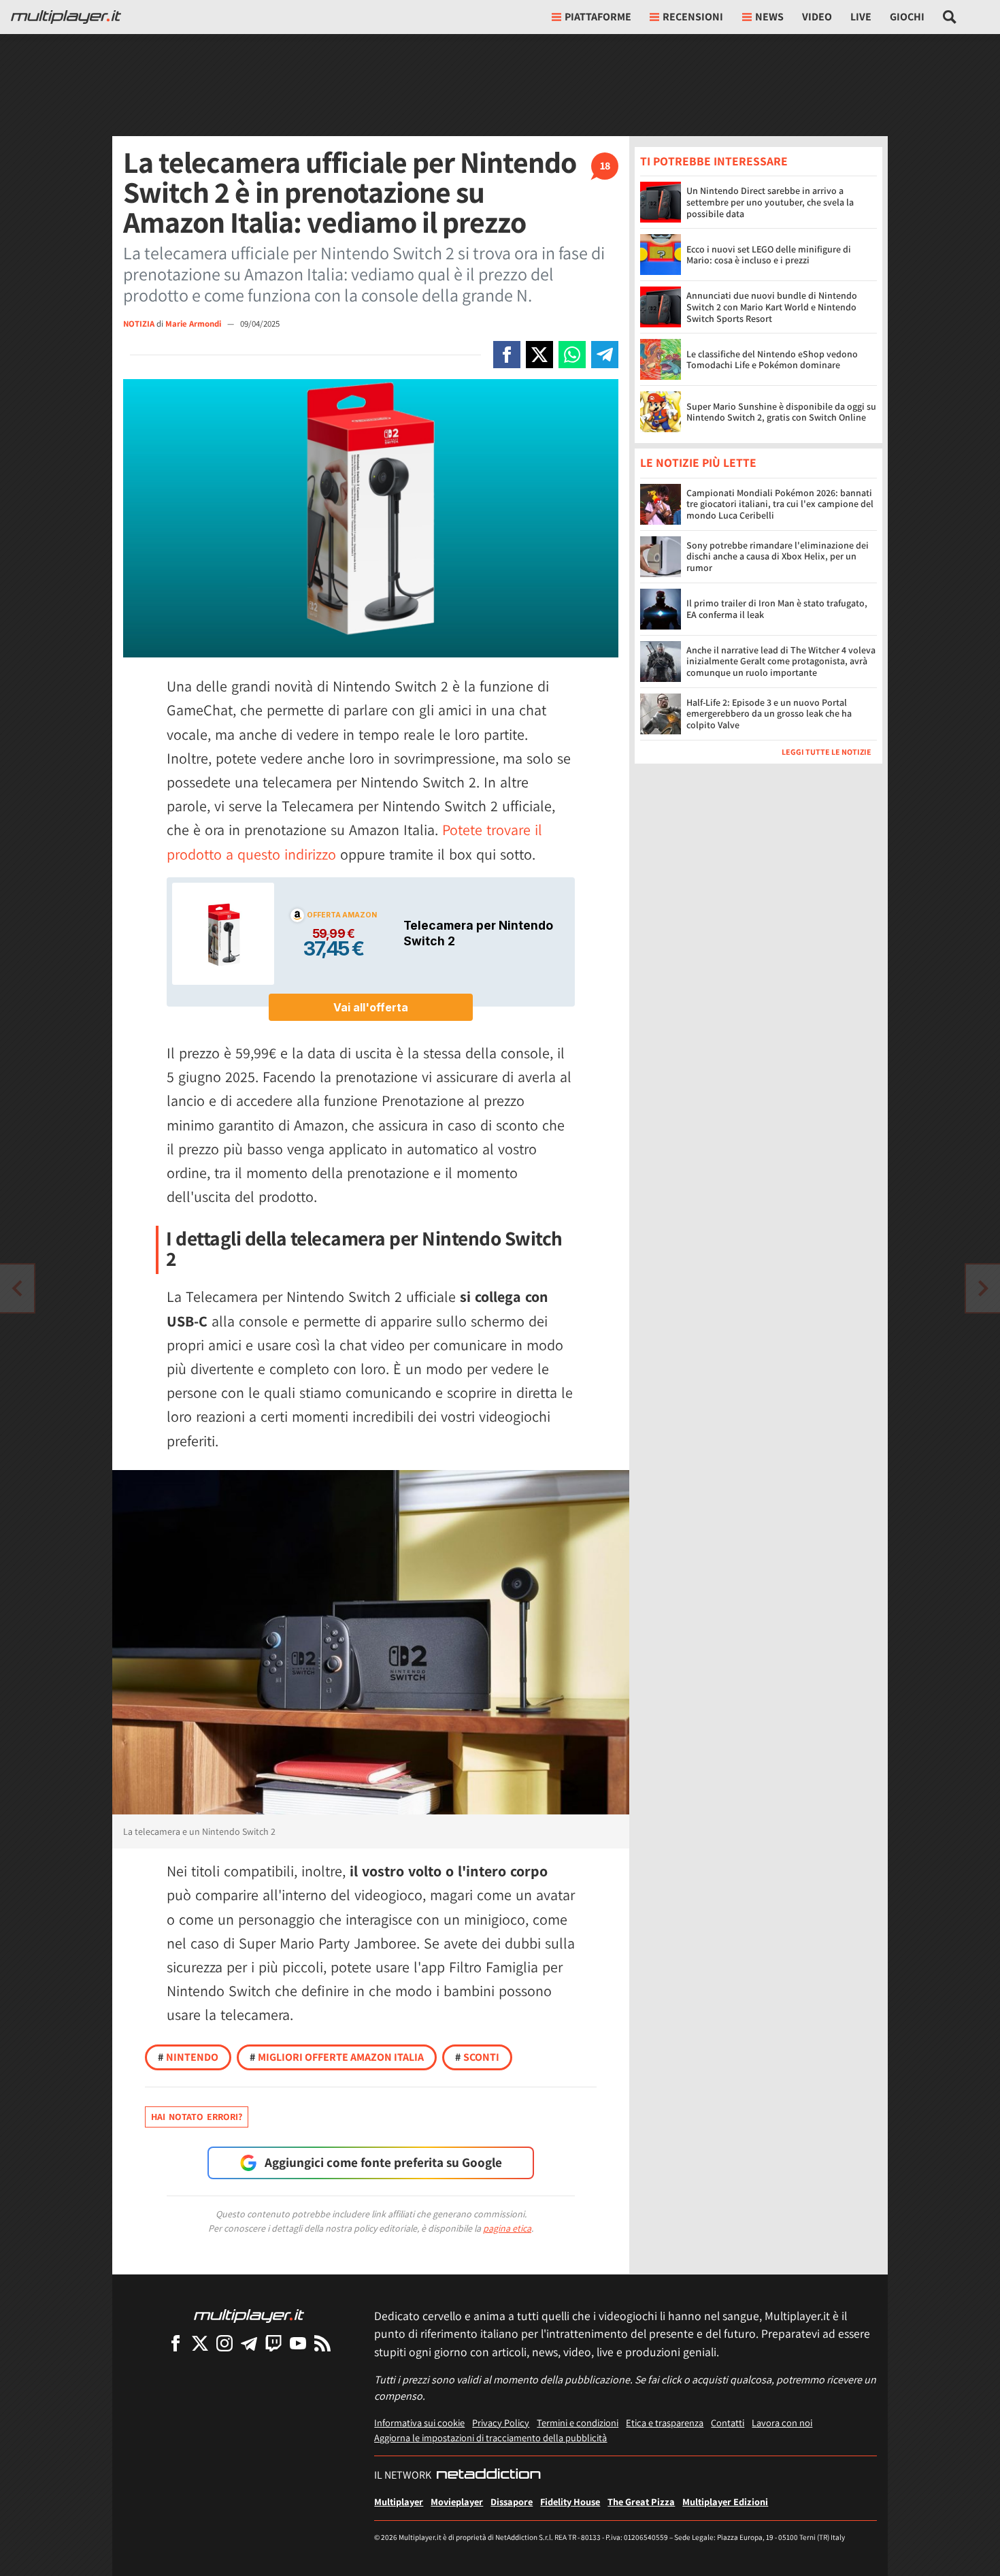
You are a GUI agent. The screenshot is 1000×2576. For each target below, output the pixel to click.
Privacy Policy (501, 2423)
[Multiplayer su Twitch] (273, 2343)
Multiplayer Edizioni (725, 2501)
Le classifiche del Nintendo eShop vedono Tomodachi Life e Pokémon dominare (772, 360)
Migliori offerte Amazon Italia (337, 2057)
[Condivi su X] (539, 355)
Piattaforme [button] (598, 17)
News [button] (769, 17)
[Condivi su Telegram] (605, 355)
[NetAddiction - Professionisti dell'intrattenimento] (488, 2475)
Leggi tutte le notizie (827, 752)
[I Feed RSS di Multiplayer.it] (322, 2343)
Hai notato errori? (197, 2117)
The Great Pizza (641, 2501)
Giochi (907, 17)
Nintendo (188, 2057)
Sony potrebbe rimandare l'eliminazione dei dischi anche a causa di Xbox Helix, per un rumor (778, 557)
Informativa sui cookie (419, 2423)
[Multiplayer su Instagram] (224, 2343)
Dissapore (512, 2501)
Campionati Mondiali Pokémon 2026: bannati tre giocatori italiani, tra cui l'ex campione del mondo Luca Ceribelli (780, 504)
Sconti (477, 2057)
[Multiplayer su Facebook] (176, 2343)
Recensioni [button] (693, 17)
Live (861, 17)
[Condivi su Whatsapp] (572, 355)
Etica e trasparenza (665, 2423)
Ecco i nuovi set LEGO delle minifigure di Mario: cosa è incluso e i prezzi (769, 255)
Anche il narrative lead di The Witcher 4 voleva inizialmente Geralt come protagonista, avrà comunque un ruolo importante (781, 662)
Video (817, 17)
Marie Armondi (194, 324)
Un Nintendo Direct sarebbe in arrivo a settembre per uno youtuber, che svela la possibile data (770, 202)
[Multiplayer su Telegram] (249, 2343)
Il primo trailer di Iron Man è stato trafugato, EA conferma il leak (777, 609)
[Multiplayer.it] (66, 17)
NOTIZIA (139, 324)
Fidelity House (570, 2501)
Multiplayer (399, 2501)
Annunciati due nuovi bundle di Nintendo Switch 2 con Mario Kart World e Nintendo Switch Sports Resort (772, 307)
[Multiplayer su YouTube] (298, 2343)
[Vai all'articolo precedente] (983, 1288)
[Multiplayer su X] (200, 2343)
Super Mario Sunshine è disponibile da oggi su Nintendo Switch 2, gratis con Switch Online (781, 412)
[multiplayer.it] (249, 2315)
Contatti (728, 2423)
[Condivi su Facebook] (507, 355)
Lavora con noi (782, 2423)
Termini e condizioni (578, 2423)
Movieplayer (457, 2501)
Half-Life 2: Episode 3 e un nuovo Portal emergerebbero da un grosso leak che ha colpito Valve (769, 714)
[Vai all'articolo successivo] (17, 1288)
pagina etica (507, 2228)
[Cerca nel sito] (950, 17)
